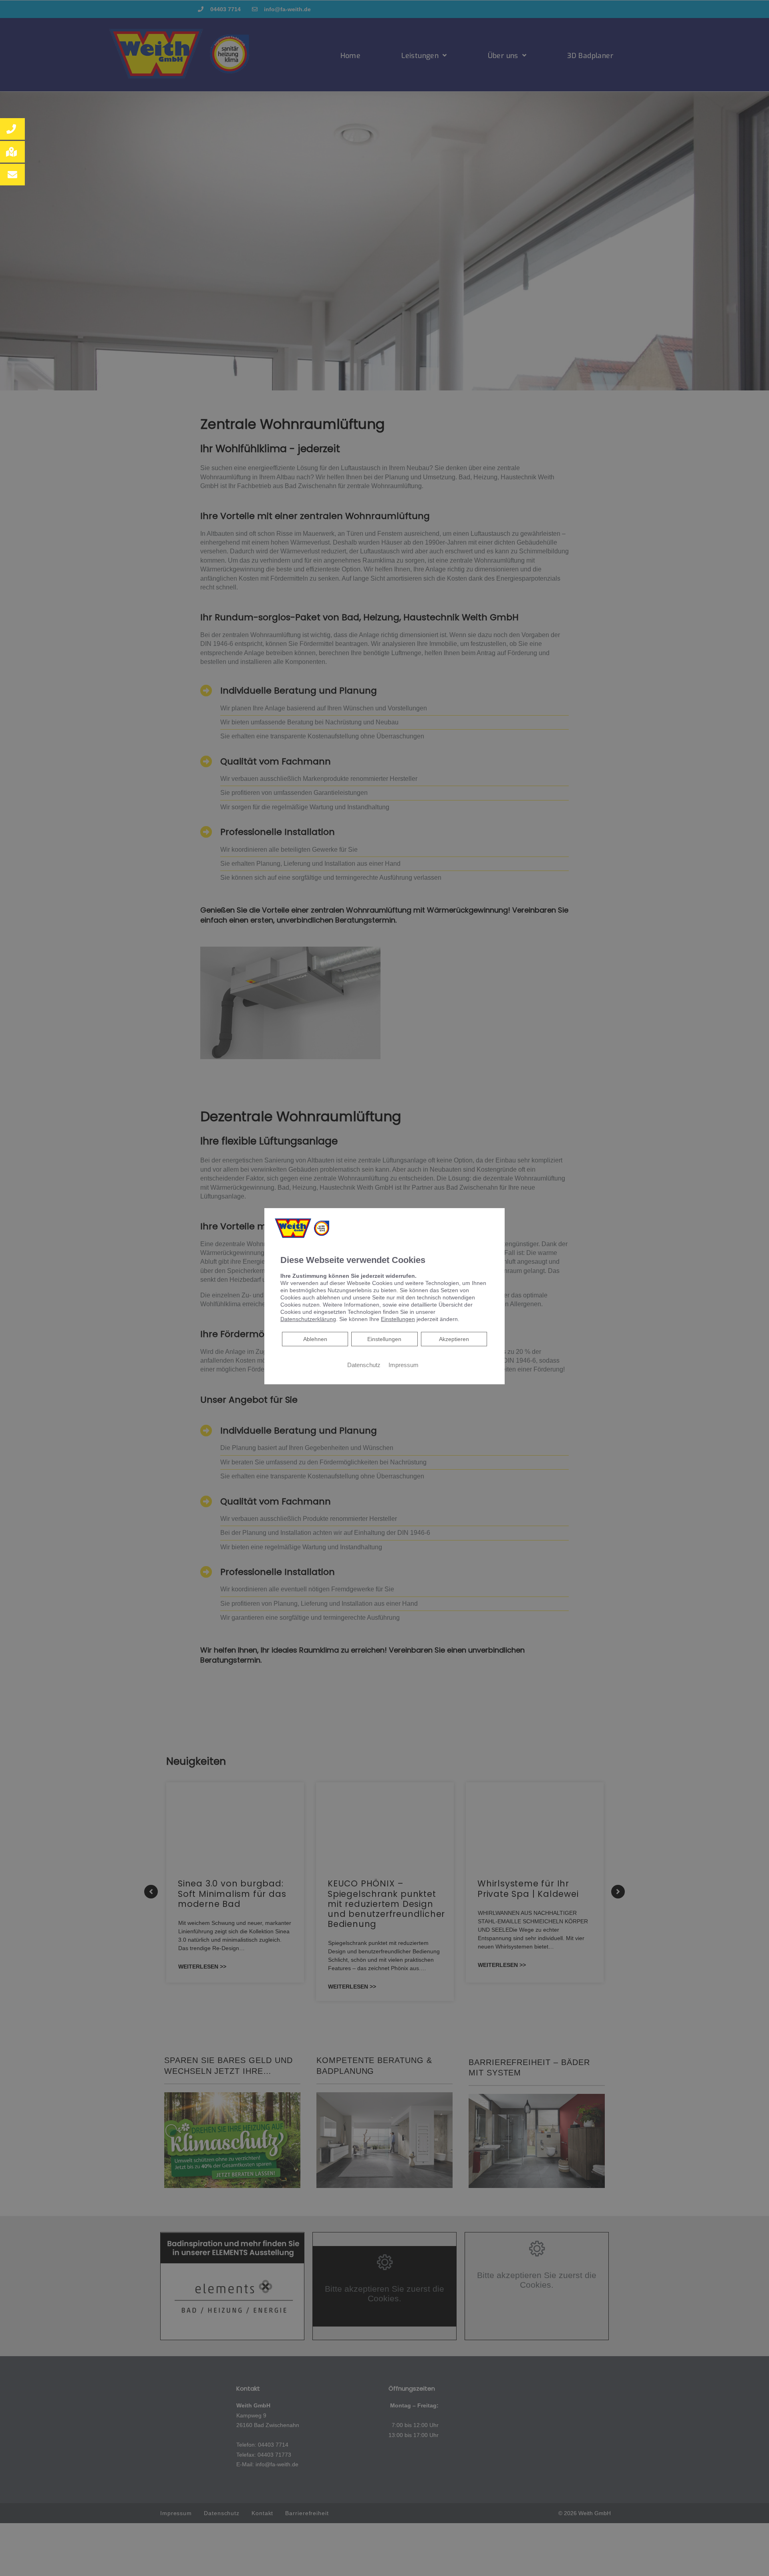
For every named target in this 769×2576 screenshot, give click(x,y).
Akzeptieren (454, 1339)
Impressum (404, 1365)
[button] (12, 129)
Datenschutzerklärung (308, 1319)
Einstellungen (384, 1339)
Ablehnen (315, 1339)
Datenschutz (364, 1365)
